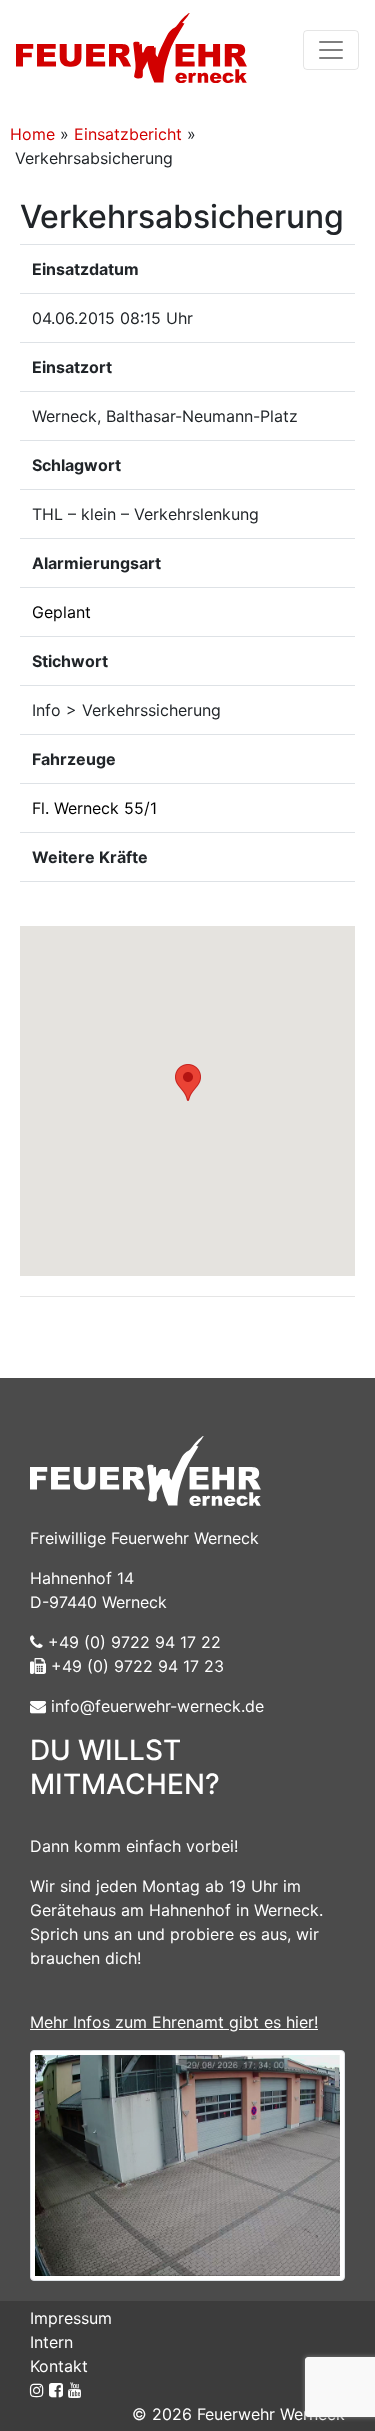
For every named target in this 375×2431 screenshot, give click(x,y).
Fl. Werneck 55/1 (94, 808)
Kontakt (59, 2366)
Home (32, 134)
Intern (51, 2342)
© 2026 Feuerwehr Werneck (238, 2414)
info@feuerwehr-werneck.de (155, 1706)
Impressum (71, 2318)
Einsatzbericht (128, 134)
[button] (188, 1082)
